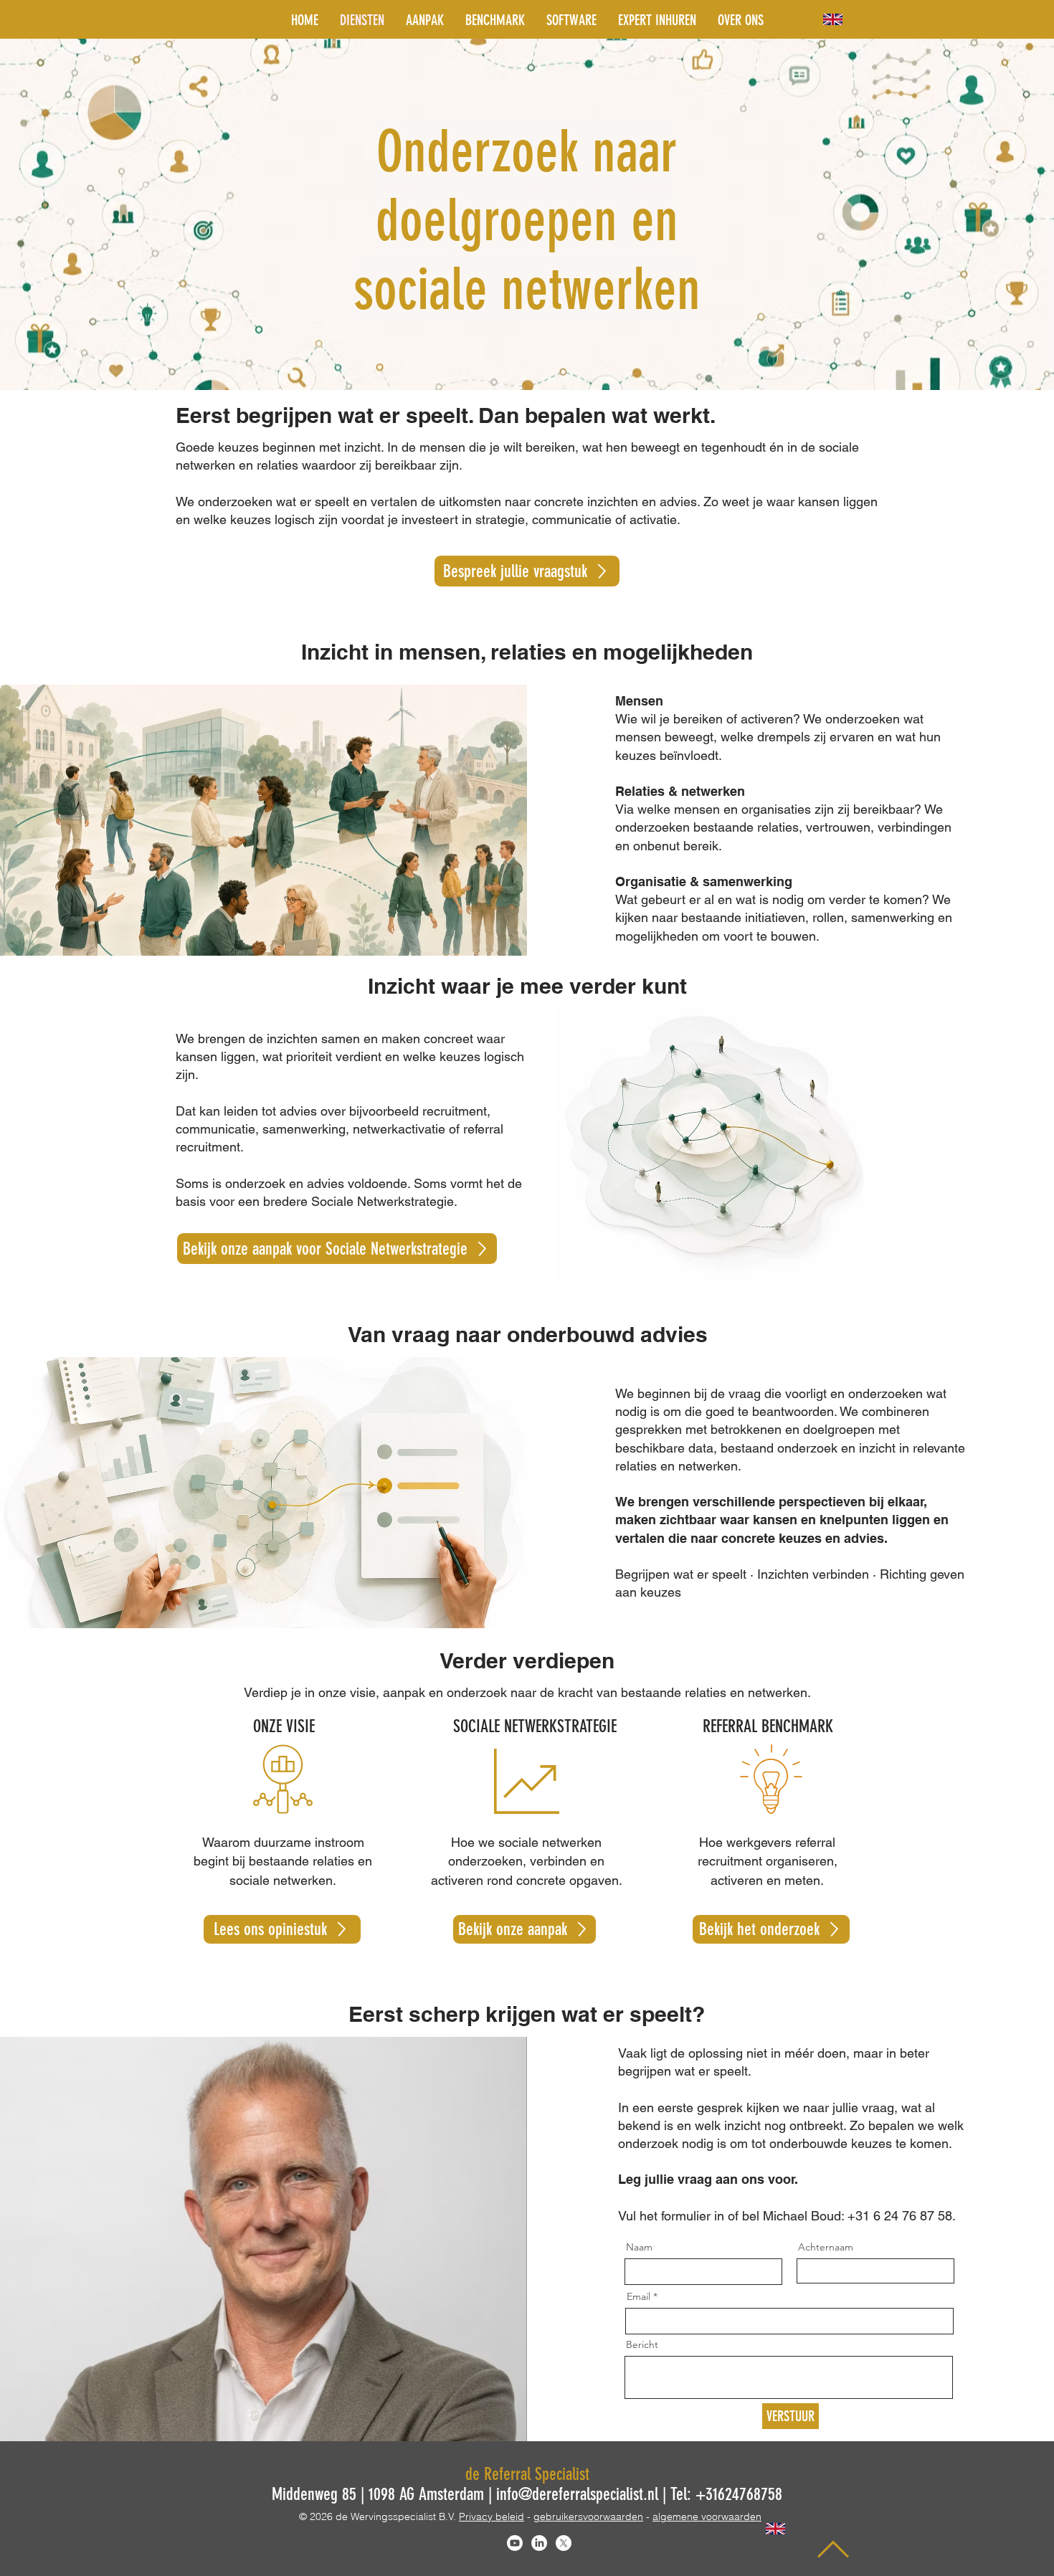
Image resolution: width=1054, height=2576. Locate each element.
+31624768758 (739, 2494)
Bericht (642, 2344)
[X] (564, 2543)
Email (638, 2296)
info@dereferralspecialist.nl (577, 2494)
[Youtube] (515, 2543)
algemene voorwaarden (707, 2516)
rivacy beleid (495, 2516)
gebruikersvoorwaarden (588, 2516)
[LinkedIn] (539, 2543)
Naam (639, 2247)
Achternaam (826, 2247)
